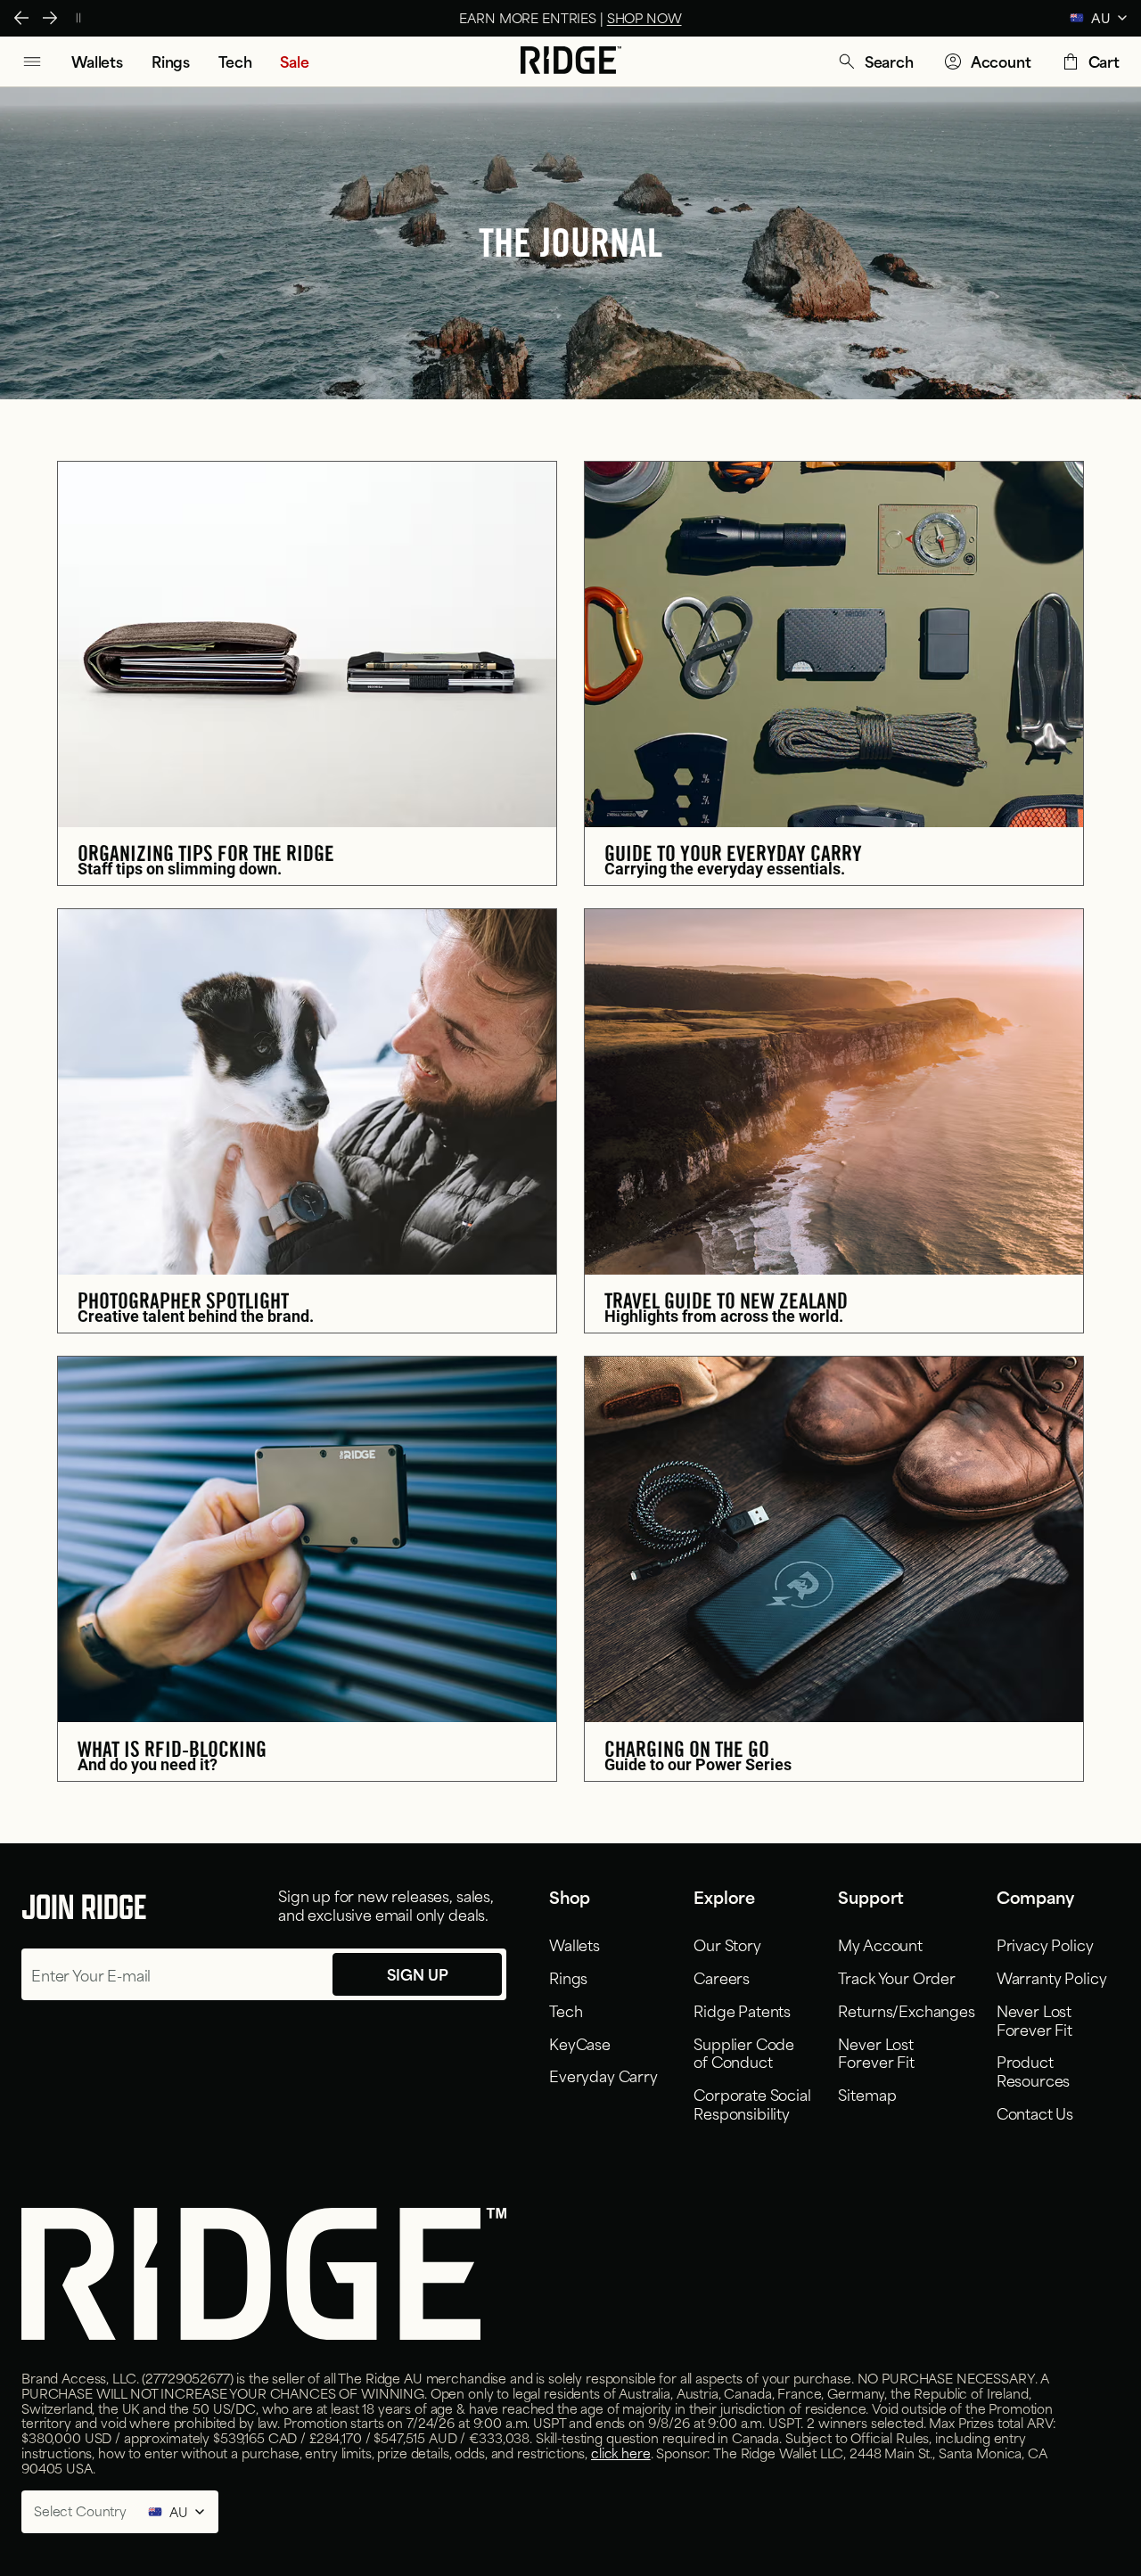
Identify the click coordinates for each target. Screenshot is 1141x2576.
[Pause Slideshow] (78, 18)
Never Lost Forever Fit (876, 2052)
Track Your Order (896, 1977)
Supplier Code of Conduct (744, 2052)
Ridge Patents (742, 2010)
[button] (875, 62)
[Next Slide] (50, 18)
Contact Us (1035, 2112)
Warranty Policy (1052, 1977)
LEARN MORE (665, 17)
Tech (566, 2010)
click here (621, 2453)
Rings (568, 1977)
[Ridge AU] (571, 62)
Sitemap (867, 2094)
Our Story (727, 1944)
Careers (722, 1977)
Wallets (575, 1944)
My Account (880, 1944)
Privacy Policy (1045, 1944)
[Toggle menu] (32, 62)
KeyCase (580, 2043)
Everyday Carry (603, 2075)
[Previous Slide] (21, 18)
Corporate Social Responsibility (752, 2103)
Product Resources (1034, 2070)
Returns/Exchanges (906, 2010)
